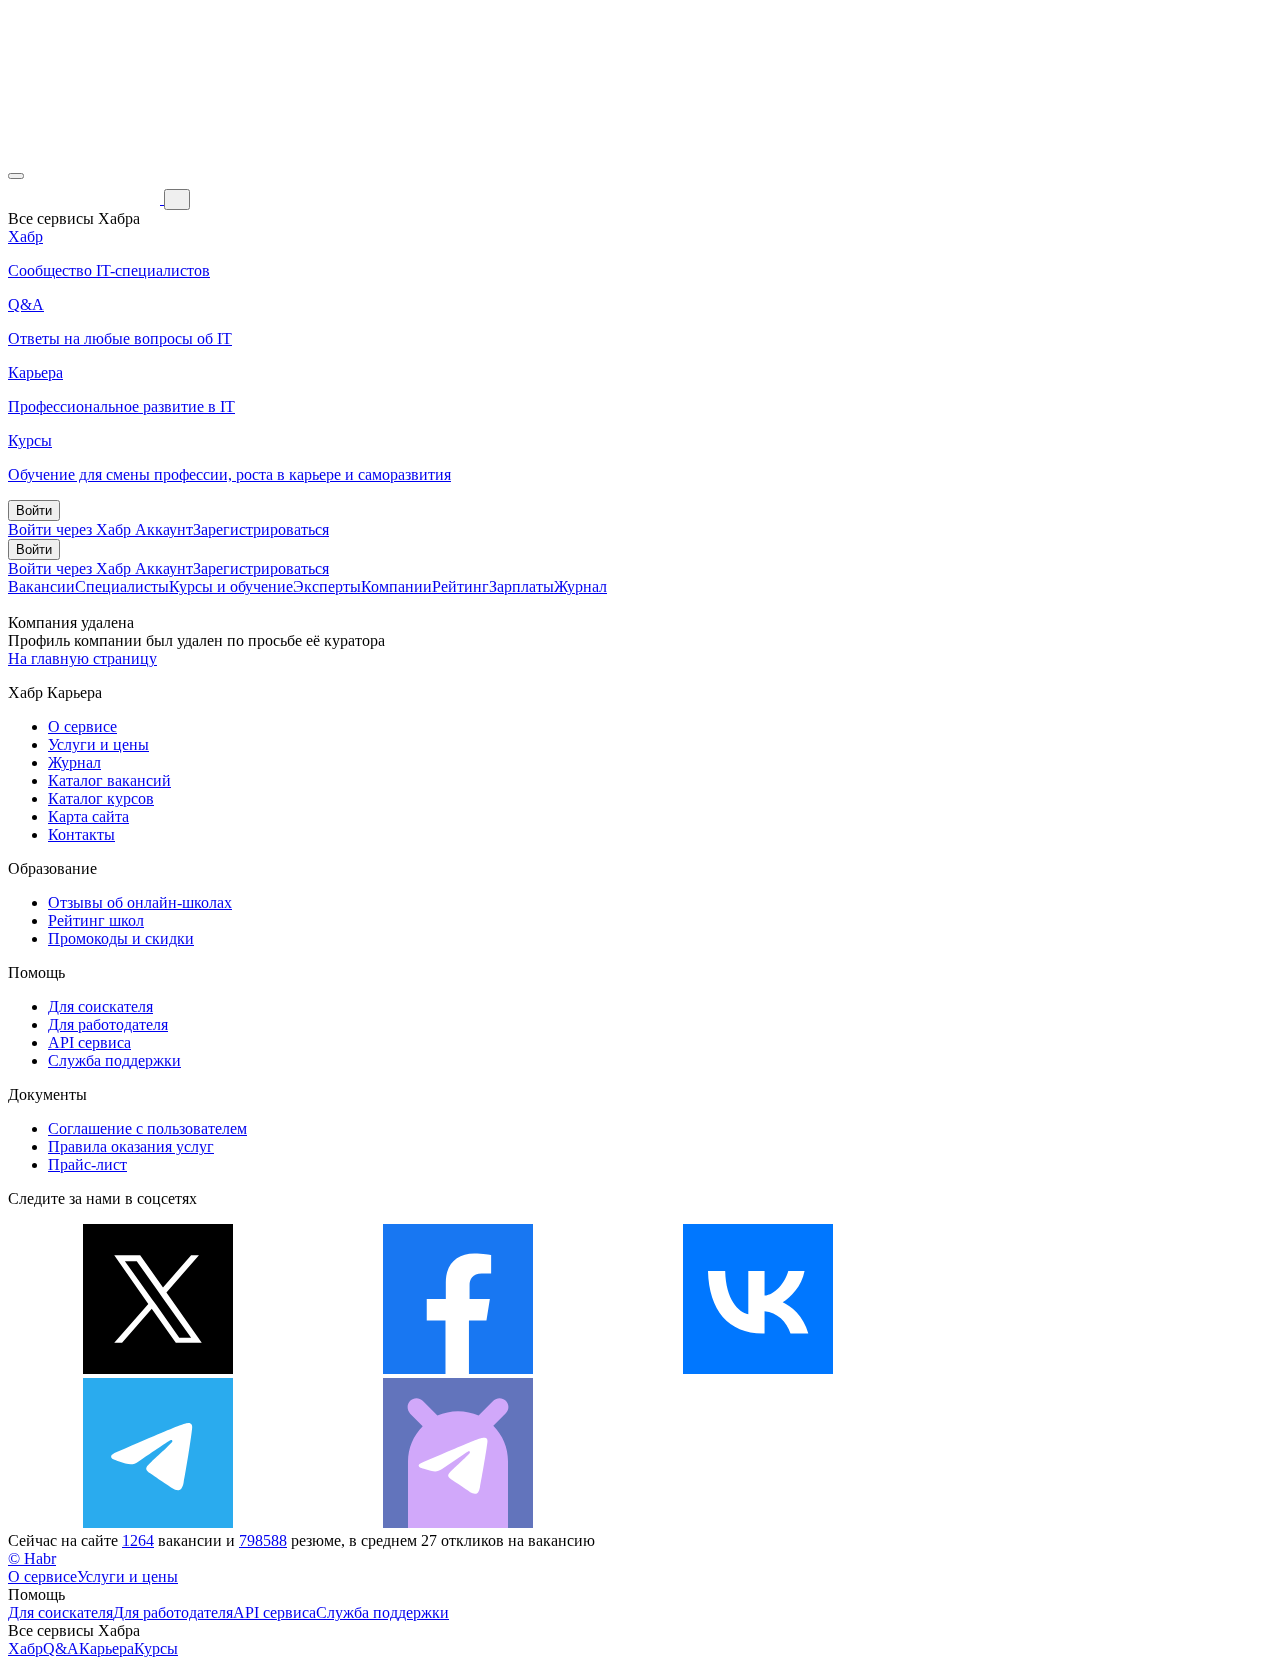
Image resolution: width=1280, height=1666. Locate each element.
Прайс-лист (87, 1164)
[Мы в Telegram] (158, 1522)
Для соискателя (100, 1006)
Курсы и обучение (231, 586)
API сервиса (89, 1042)
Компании (396, 586)
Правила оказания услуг (131, 1146)
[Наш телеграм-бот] (458, 1522)
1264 (138, 1540)
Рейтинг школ (96, 920)
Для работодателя (108, 1024)
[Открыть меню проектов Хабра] (16, 176)
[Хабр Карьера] (86, 198)
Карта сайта (88, 816)
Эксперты (327, 586)
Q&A (61, 1648)
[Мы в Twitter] (158, 1368)
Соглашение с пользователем (147, 1128)
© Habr (32, 1558)
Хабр (25, 1648)
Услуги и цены (98, 744)
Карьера (106, 1648)
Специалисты (122, 586)
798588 (263, 1540)
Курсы (156, 1648)
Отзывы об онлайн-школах (140, 902)
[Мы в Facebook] (458, 1368)
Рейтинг (460, 586)
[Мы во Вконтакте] (758, 1368)
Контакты (81, 834)
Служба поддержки (114, 1060)
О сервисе (82, 726)
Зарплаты (521, 586)
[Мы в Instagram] (1058, 1368)
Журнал (580, 586)
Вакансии (41, 586)
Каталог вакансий (109, 780)
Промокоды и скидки (121, 938)
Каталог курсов (101, 798)
